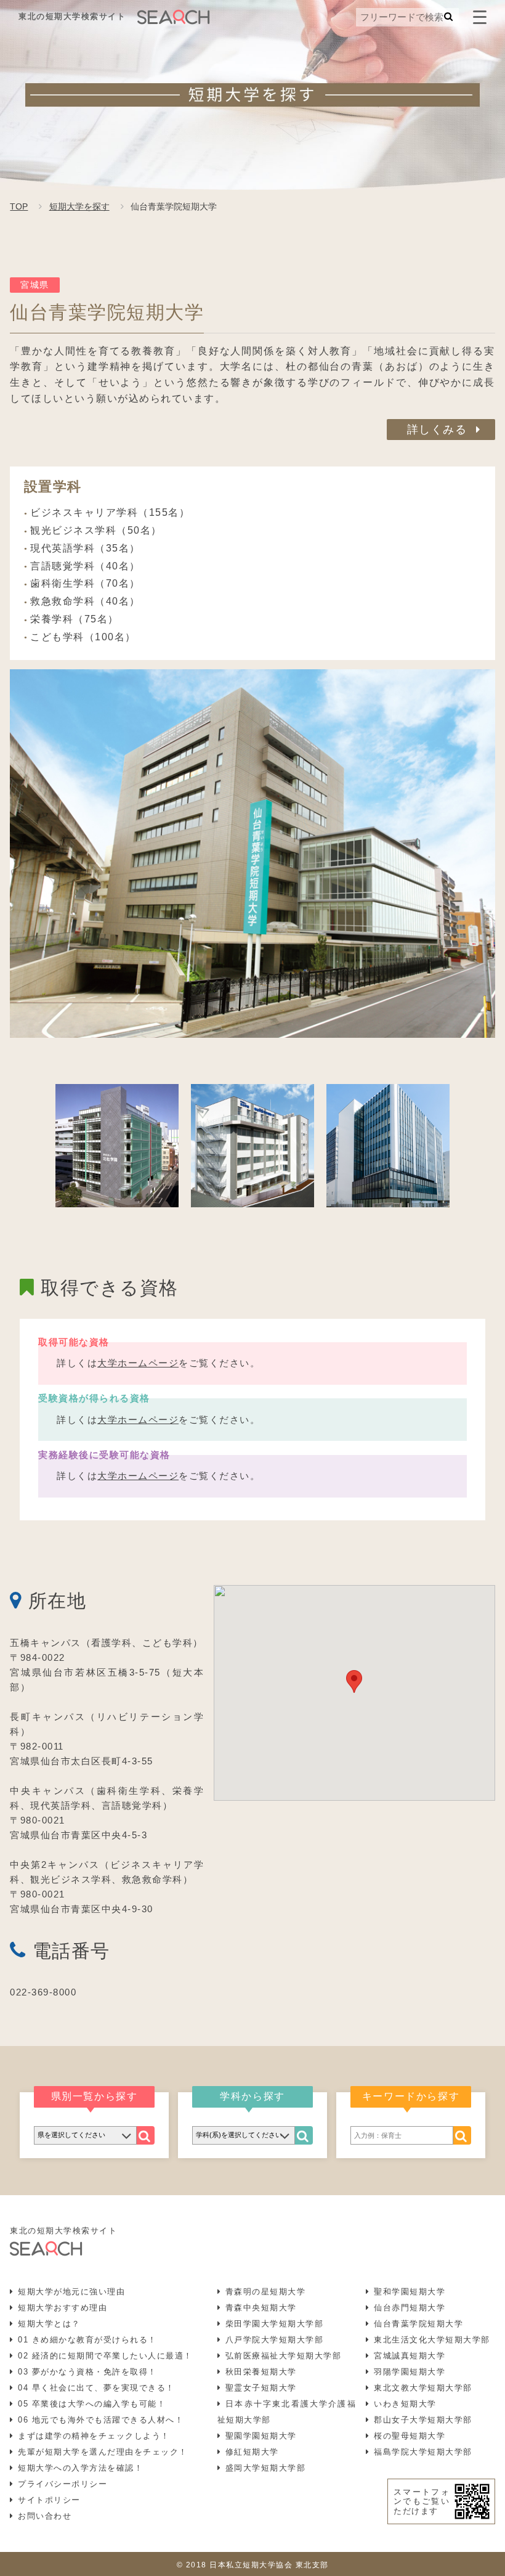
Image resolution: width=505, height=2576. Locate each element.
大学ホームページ (138, 1363)
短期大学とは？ (49, 2324)
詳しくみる (437, 430)
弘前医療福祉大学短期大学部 (284, 2356)
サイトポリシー (49, 2500)
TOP (19, 206)
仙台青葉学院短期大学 (418, 2324)
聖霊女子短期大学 (261, 2388)
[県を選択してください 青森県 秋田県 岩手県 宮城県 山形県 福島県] (85, 2135)
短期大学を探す (79, 206)
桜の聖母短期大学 (410, 2436)
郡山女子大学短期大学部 (423, 2420)
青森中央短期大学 (261, 2308)
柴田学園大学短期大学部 (275, 2324)
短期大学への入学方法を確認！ (80, 2468)
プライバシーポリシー (63, 2484)
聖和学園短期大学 (410, 2292)
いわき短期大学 (405, 2404)
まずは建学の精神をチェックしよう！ (94, 2436)
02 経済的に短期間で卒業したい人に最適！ (105, 2356)
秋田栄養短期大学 (261, 2372)
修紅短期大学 (252, 2452)
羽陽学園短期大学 (410, 2372)
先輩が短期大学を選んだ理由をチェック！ (103, 2452)
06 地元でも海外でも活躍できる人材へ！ (101, 2420)
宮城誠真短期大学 (410, 2356)
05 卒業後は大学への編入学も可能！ (92, 2404)
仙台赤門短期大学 (410, 2308)
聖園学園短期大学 (261, 2436)
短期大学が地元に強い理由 (71, 2292)
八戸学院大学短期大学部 (275, 2340)
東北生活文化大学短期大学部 (432, 2340)
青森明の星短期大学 (266, 2292)
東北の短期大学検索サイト (72, 16)
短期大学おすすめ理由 (63, 2308)
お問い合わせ (45, 2516)
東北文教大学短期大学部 (423, 2388)
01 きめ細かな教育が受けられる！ (87, 2340)
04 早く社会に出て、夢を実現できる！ (96, 2388)
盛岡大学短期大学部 (266, 2468)
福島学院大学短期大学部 (423, 2452)
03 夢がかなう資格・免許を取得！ (87, 2372)
